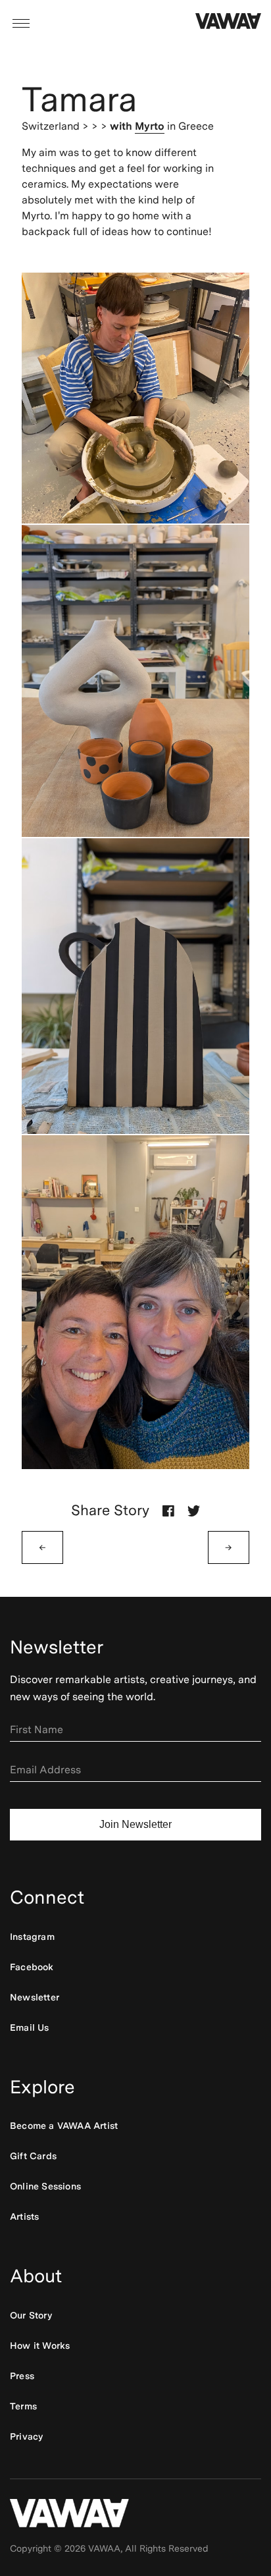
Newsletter (35, 1997)
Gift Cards (33, 2156)
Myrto (150, 126)
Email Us (30, 2027)
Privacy (26, 2436)
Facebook (32, 1967)
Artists (24, 2216)
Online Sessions (45, 2186)
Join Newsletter (135, 1824)
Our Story (31, 2315)
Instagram (32, 1937)
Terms (23, 2406)
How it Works (40, 2346)
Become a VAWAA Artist (64, 2126)
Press (22, 2376)
